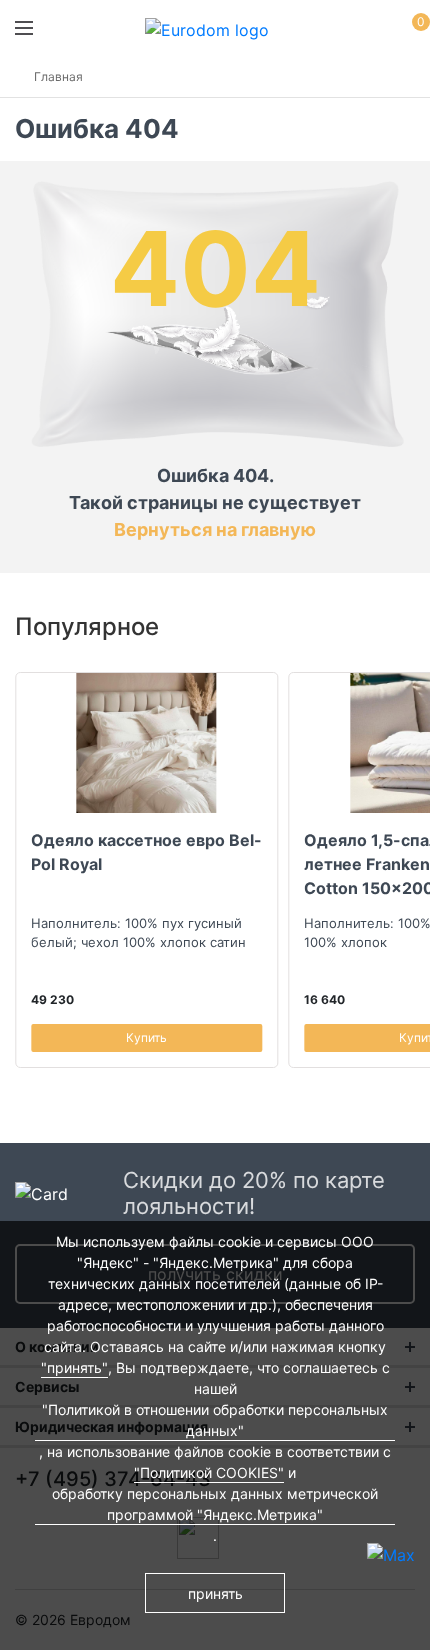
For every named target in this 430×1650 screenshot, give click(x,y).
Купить (146, 1037)
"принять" (74, 1367)
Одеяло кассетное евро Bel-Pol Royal (146, 852)
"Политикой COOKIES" (209, 1472)
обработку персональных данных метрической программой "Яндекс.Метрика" (215, 1504)
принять (215, 1593)
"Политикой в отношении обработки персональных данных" (215, 1420)
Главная (58, 76)
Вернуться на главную (215, 529)
